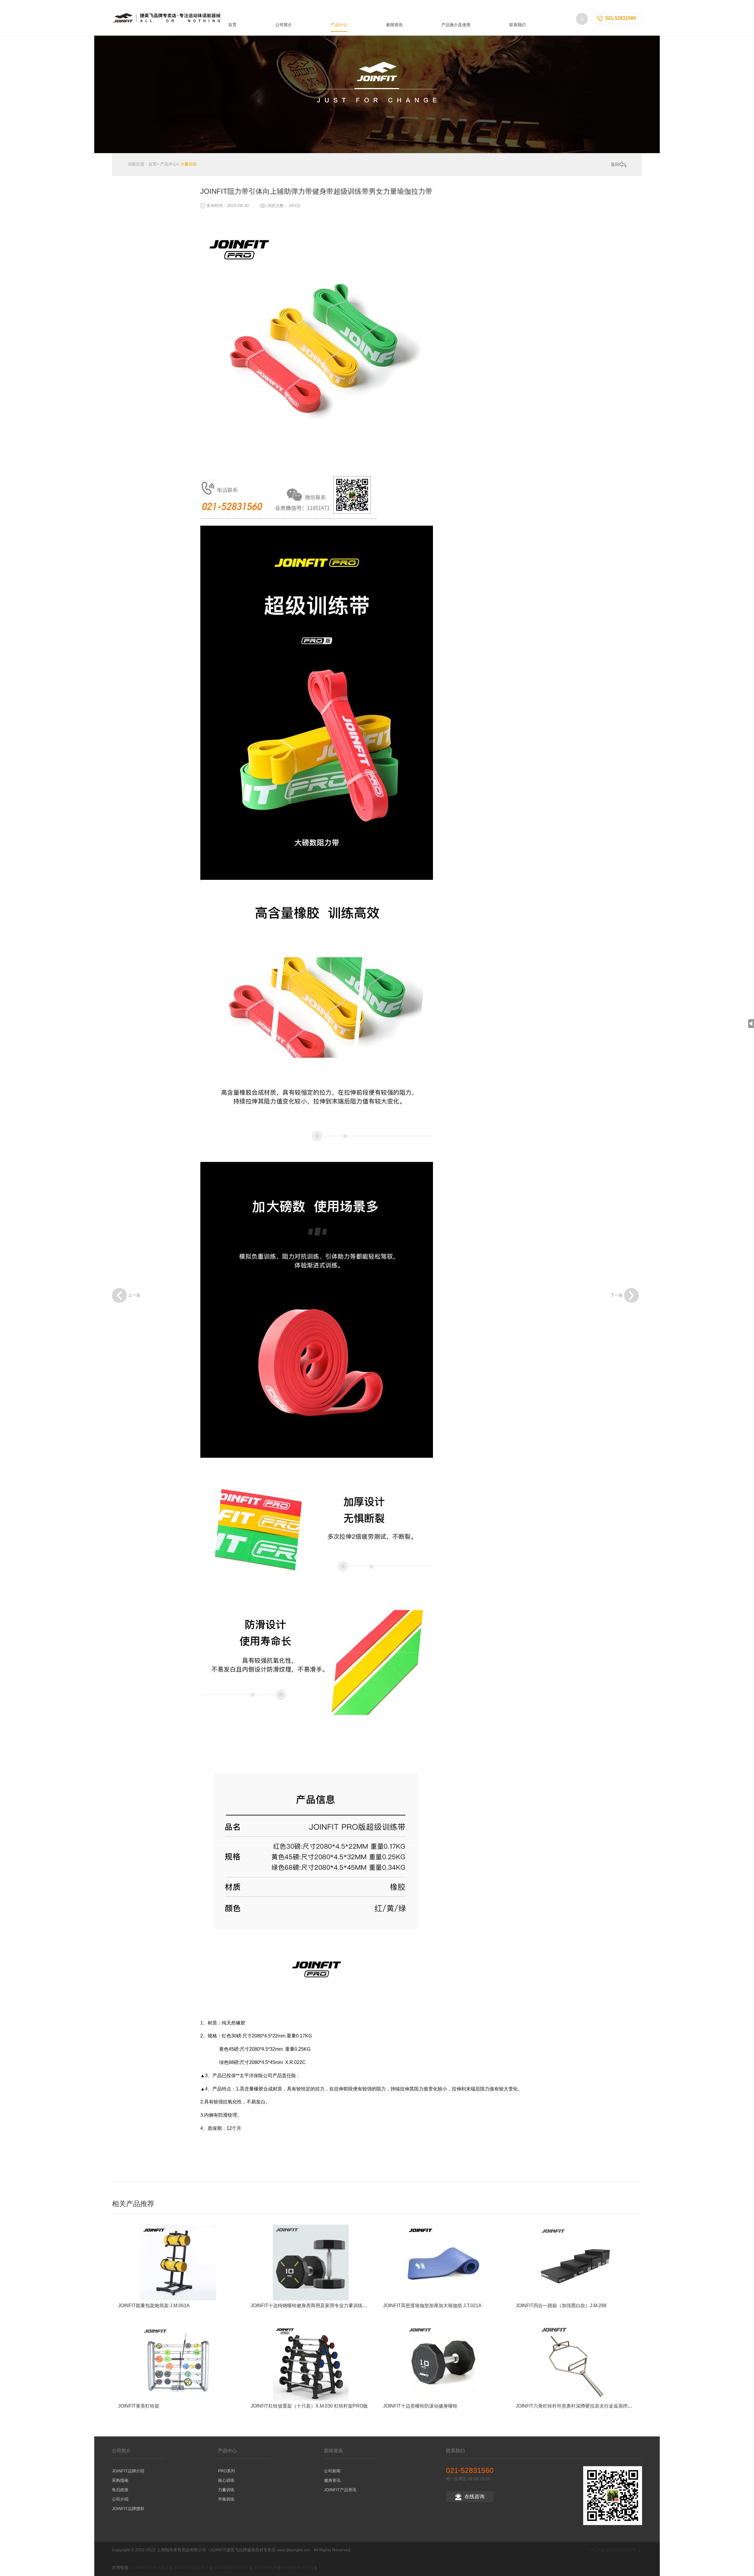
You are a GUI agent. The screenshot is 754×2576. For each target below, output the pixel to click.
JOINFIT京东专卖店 (151, 2567)
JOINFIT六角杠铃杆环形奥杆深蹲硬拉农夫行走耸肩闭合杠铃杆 (581, 2406)
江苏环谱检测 (265, 2567)
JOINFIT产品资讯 (340, 2490)
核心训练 (226, 2480)
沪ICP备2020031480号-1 (614, 2550)
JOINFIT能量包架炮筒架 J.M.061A (154, 2306)
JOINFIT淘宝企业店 (191, 2567)
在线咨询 (474, 2497)
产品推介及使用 (456, 25)
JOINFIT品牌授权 (128, 2509)
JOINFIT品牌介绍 (128, 2471)
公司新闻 (332, 2471)
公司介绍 (120, 2499)
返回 (615, 164)
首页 (232, 25)
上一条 (134, 1295)
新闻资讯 (394, 25)
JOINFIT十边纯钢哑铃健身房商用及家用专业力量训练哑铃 (311, 2306)
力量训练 (188, 164)
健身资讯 (332, 2480)
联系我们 (517, 25)
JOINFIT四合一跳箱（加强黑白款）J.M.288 (561, 2306)
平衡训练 (226, 2499)
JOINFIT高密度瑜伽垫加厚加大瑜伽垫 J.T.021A (432, 2306)
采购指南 (120, 2480)
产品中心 (339, 25)
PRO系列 (226, 2471)
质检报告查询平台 (297, 2567)
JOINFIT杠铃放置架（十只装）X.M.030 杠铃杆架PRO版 (309, 2406)
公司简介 (284, 25)
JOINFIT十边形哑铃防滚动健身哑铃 (420, 2406)
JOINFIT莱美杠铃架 (139, 2406)
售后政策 (120, 2490)
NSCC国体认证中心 (231, 2567)
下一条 (616, 1295)
